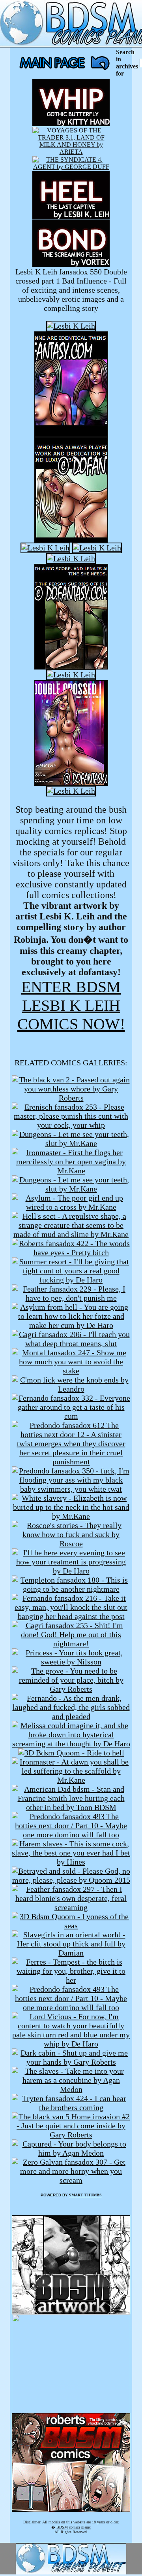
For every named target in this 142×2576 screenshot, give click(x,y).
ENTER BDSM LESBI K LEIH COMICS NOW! (71, 1005)
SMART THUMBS (85, 2195)
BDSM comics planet (74, 2527)
